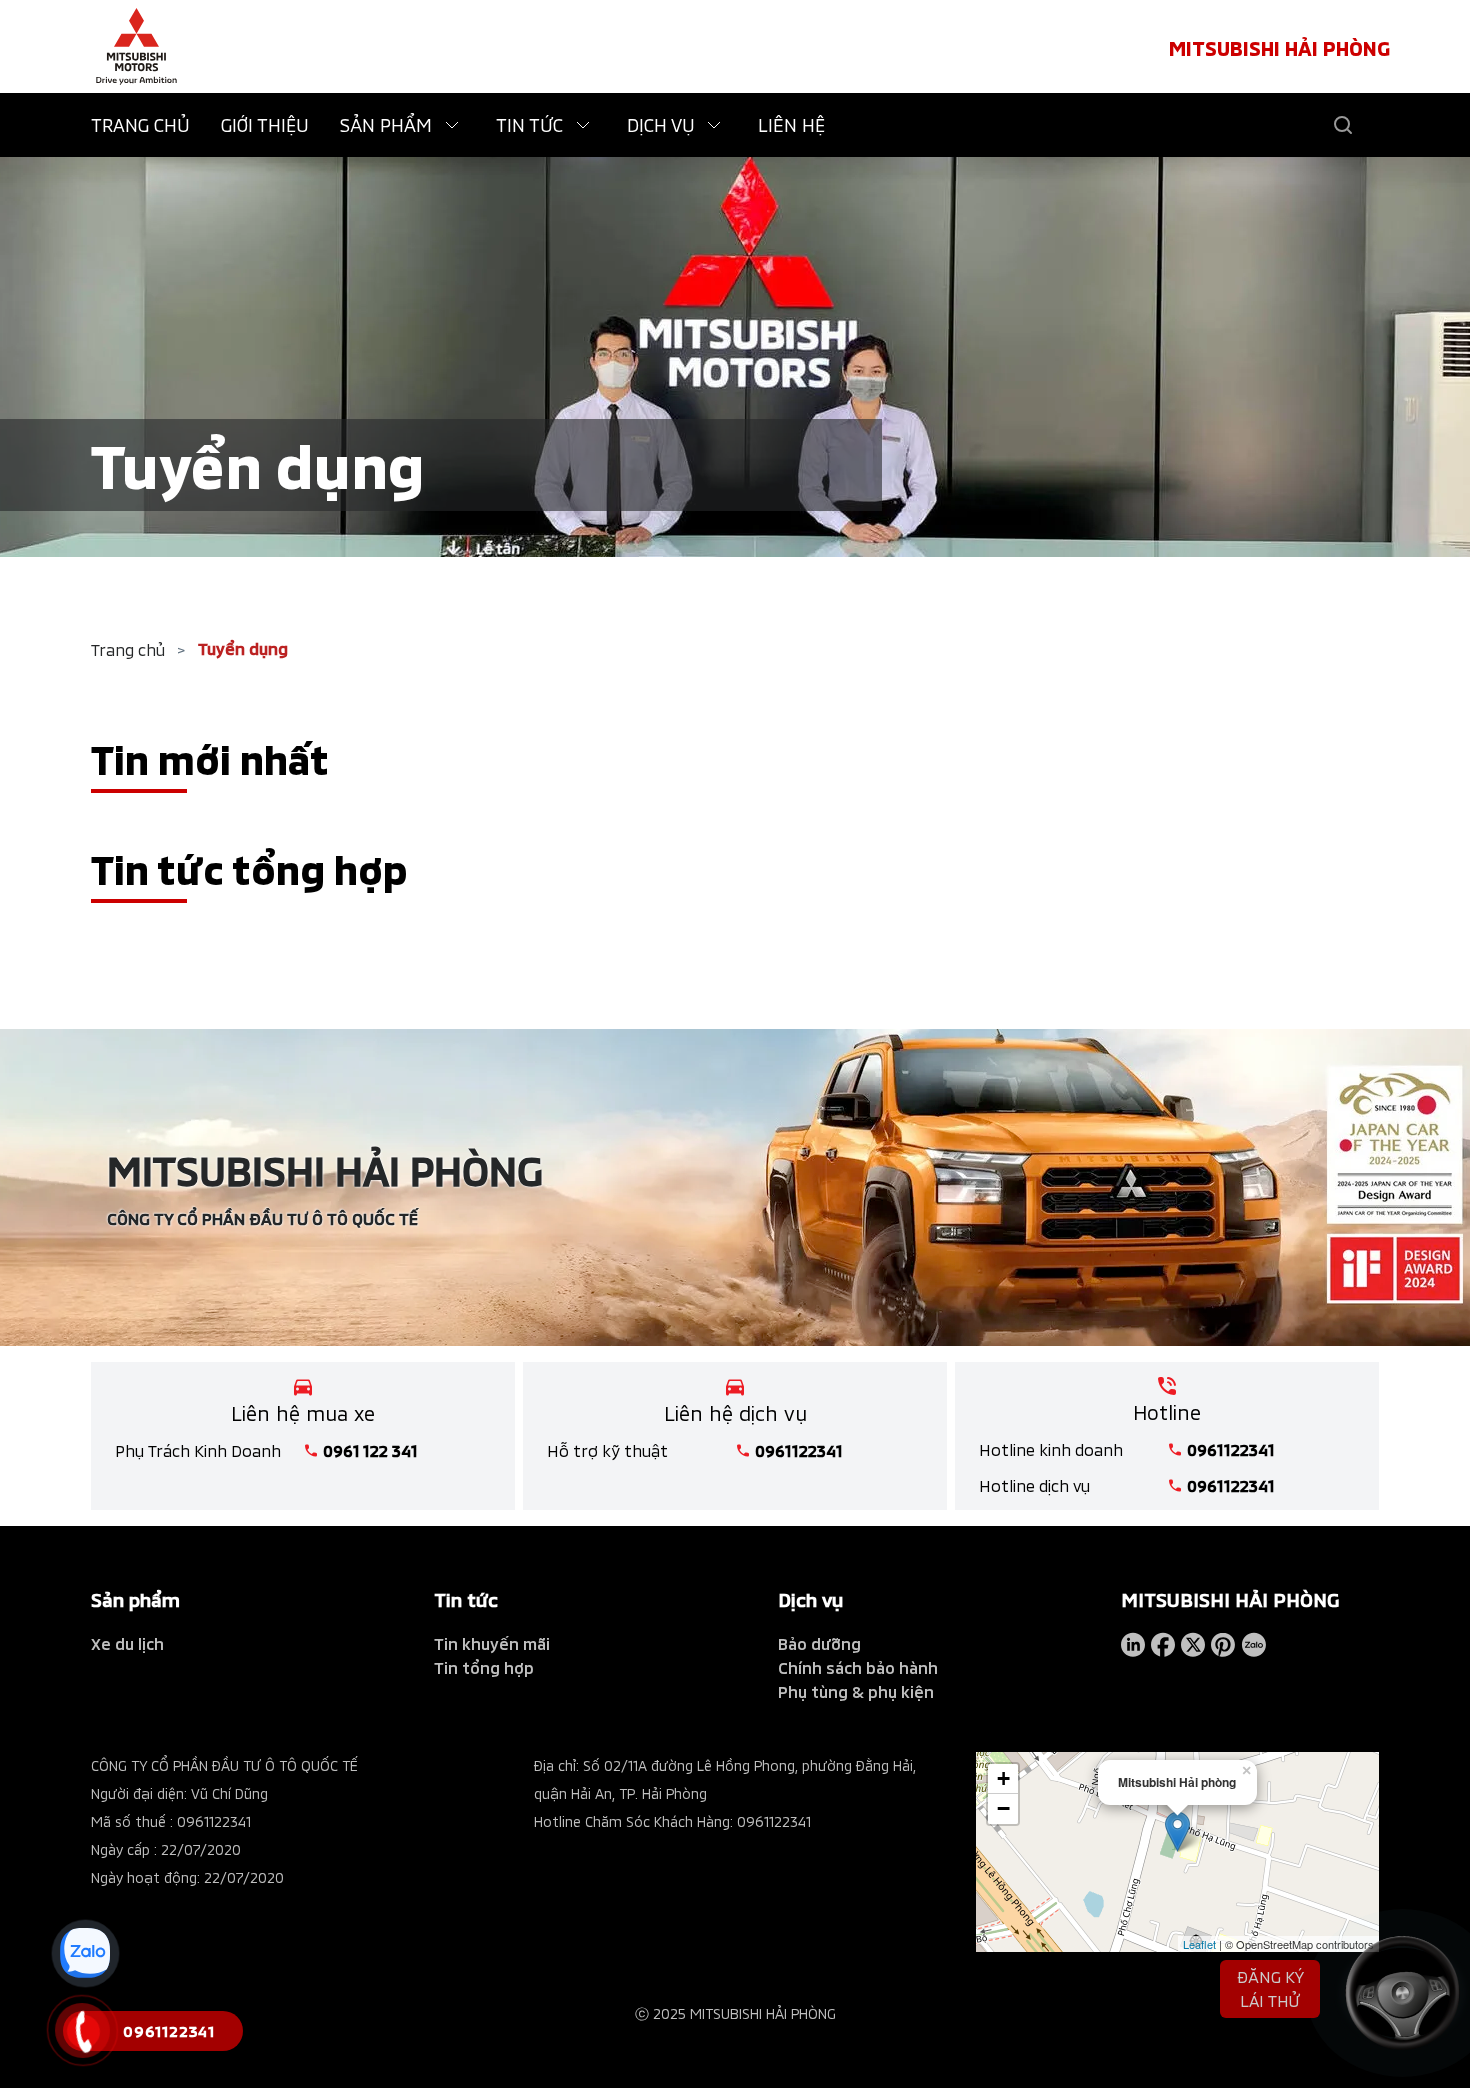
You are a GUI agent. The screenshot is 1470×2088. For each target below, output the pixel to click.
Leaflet (1199, 1944)
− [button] (1003, 1808)
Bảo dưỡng (819, 1643)
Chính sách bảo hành (858, 1667)
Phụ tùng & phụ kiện (856, 1691)
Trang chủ (128, 649)
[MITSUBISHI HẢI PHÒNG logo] (136, 46)
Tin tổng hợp (484, 1667)
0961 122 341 (370, 1450)
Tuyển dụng (243, 648)
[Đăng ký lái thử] (1390, 1993)
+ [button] (1003, 1778)
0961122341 (799, 1450)
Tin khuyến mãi (492, 1643)
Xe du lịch (127, 1643)
